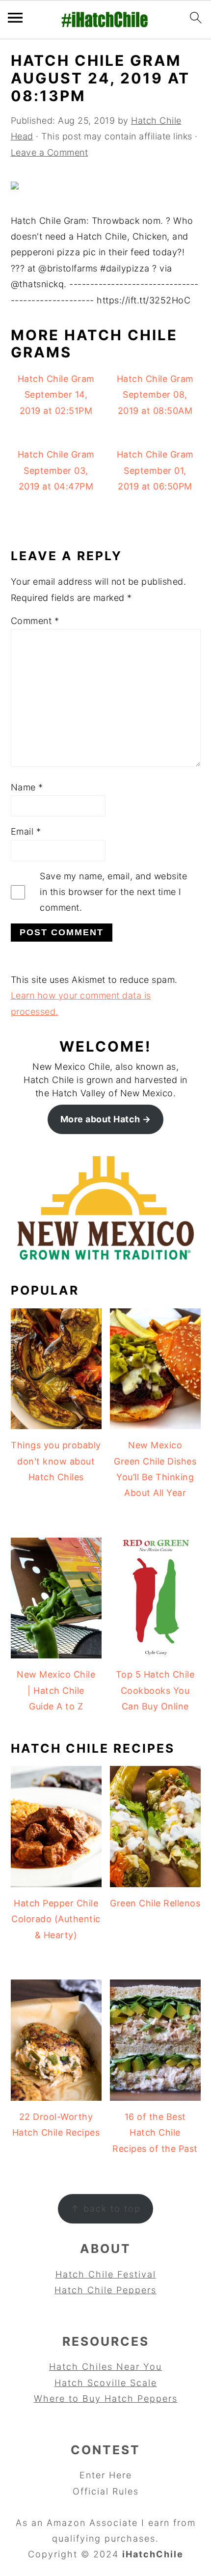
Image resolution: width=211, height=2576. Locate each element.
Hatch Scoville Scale (106, 2383)
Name (27, 787)
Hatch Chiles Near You (105, 2367)
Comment (35, 621)
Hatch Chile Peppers (105, 2290)
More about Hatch (100, 1119)
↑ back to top (106, 2209)
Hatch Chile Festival (106, 2274)
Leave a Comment (50, 152)
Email (26, 831)
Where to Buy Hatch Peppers (106, 2399)
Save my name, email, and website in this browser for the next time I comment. (113, 892)
